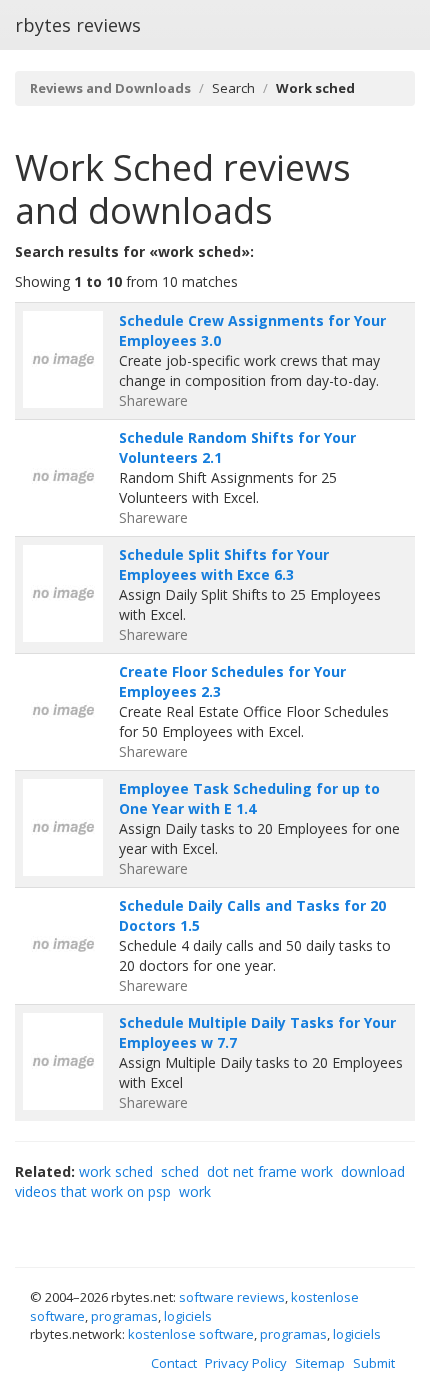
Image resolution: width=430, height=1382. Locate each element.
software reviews (232, 1297)
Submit (374, 1363)
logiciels (188, 1316)
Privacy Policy (246, 1363)
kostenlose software (191, 1334)
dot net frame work (270, 1171)
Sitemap (320, 1363)
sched (180, 1171)
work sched (116, 1171)
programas (124, 1316)
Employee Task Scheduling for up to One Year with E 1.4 (249, 798)
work (195, 1191)
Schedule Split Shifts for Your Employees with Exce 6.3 (224, 564)
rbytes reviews (78, 25)
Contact (174, 1363)
